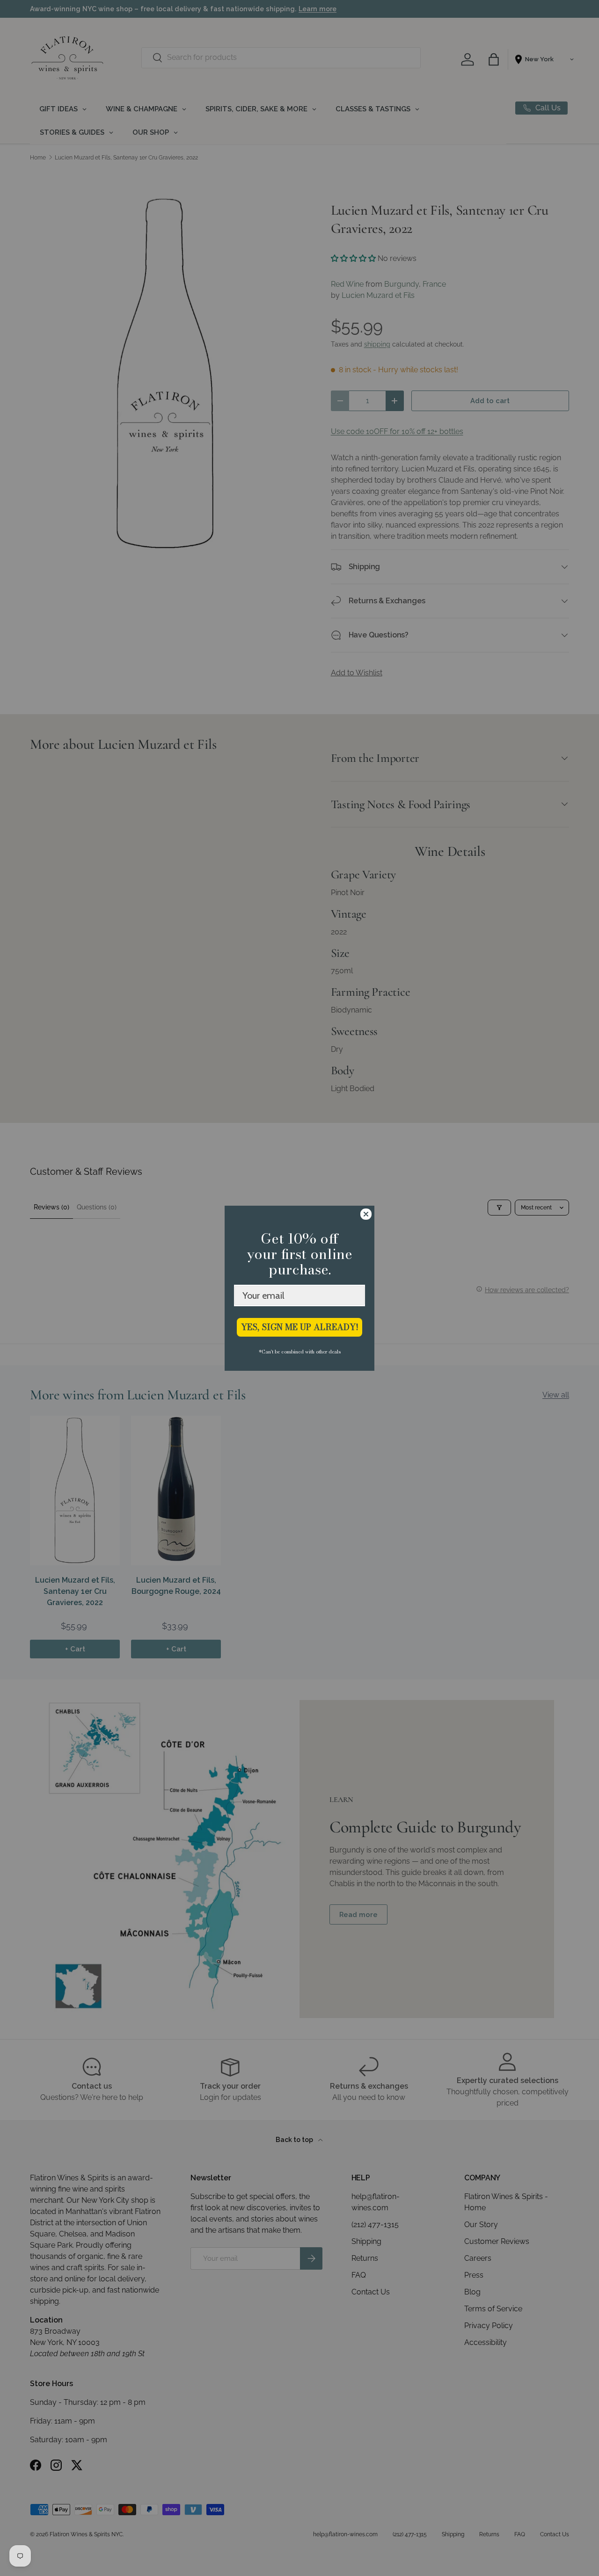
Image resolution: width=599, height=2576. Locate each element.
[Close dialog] (366, 1214)
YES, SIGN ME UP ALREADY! (300, 1327)
